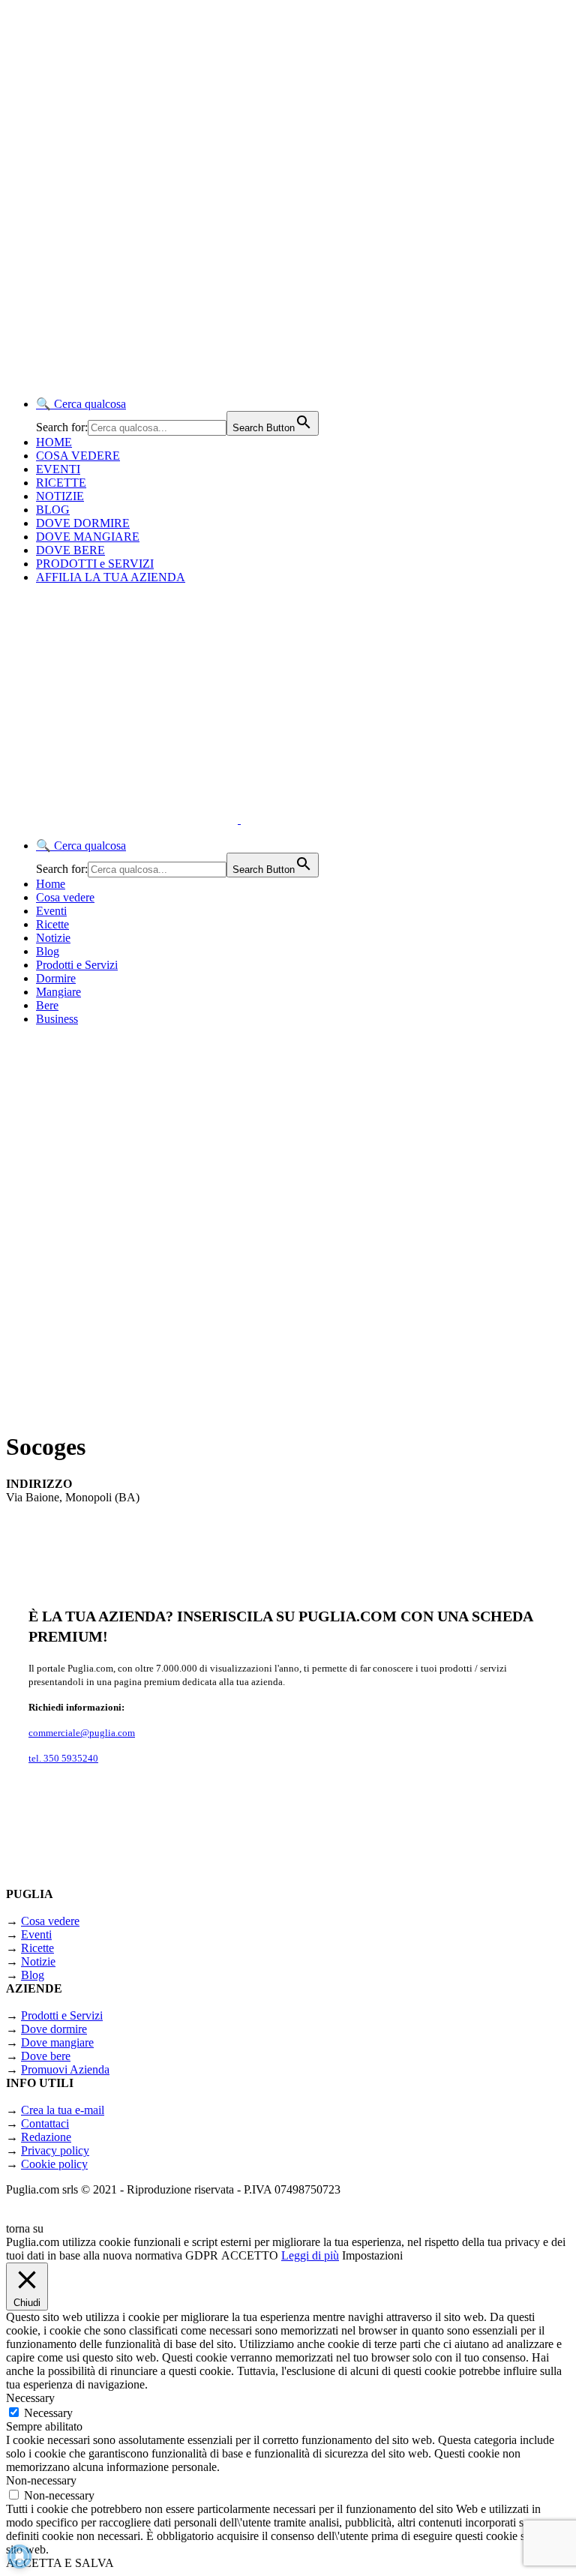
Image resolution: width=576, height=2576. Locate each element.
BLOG (53, 510)
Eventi (51, 911)
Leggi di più (310, 2255)
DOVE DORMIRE (83, 523)
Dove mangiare (57, 2042)
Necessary (48, 2413)
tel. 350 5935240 (63, 1758)
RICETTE (61, 483)
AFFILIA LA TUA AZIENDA (111, 577)
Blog (48, 951)
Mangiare (58, 992)
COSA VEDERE (78, 456)
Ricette (52, 924)
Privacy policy (55, 2150)
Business (57, 1019)
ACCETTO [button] (250, 2255)
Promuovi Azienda (65, 2069)
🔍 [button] (81, 404)
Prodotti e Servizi (77, 965)
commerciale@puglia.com (82, 1733)
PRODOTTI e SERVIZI (95, 564)
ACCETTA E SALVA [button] (60, 2563)
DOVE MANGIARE (88, 537)
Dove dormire (54, 2029)
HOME (54, 442)
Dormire (56, 978)
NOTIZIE (60, 496)
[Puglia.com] (273, 819)
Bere (47, 1005)
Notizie (53, 938)
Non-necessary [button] (41, 2480)
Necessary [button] (30, 2398)
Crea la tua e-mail (63, 2110)
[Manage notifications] (19, 2557)
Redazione (46, 2137)
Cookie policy (54, 2164)
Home (51, 884)
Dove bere (46, 2056)
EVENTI (58, 469)
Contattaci (45, 2123)
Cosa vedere (65, 897)
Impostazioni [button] (372, 2255)
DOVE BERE (70, 550)
